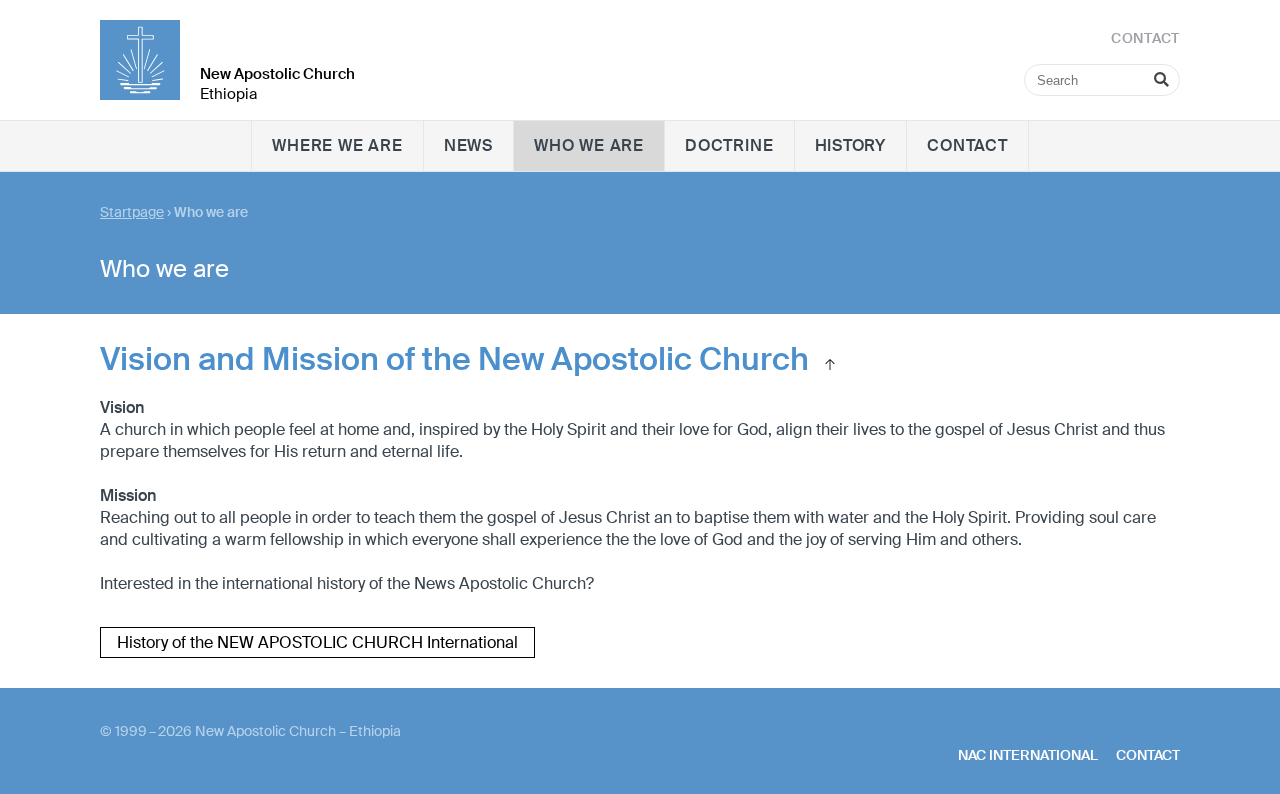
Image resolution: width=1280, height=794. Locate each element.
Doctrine (729, 145)
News (468, 145)
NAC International (1028, 755)
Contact (967, 145)
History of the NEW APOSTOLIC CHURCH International (317, 642)
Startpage (132, 212)
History (851, 145)
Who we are (589, 145)
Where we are (337, 145)
